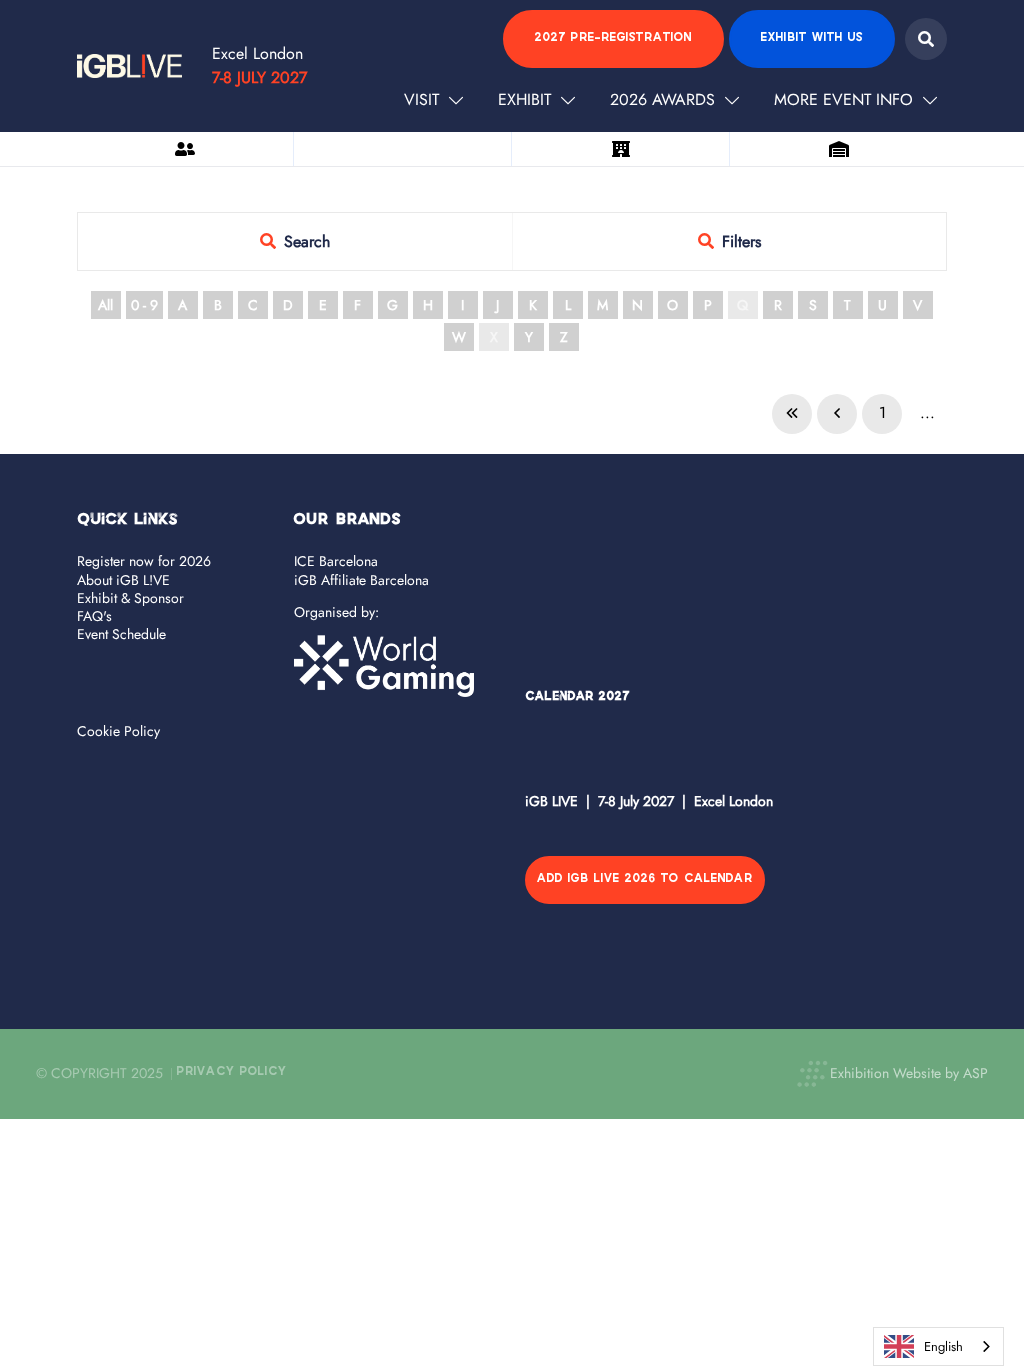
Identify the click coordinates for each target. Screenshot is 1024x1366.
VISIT (421, 99)
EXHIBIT (524, 99)
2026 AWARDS (662, 99)
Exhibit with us (812, 38)
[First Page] (792, 414)
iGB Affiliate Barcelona (361, 580)
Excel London (257, 53)
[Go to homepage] (129, 66)
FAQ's (94, 616)
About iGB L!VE (123, 580)
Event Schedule (121, 634)
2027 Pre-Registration (613, 38)
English (943, 1346)
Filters (741, 241)
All (105, 305)
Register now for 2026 (144, 561)
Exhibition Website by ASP (909, 1073)
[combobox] (938, 1346)
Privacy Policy (232, 1072)
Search (926, 39)
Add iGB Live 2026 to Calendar (645, 879)
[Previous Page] (837, 414)
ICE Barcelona (336, 561)
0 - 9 (144, 305)
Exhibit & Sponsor (130, 598)
